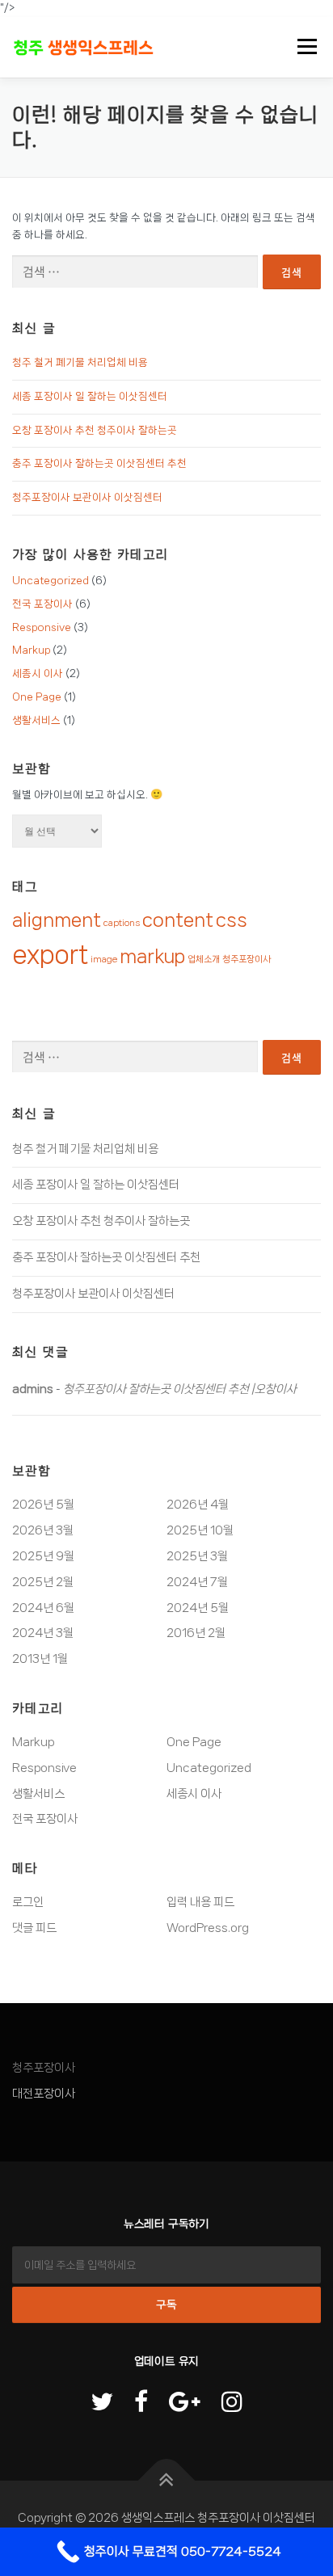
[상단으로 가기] (167, 2481)
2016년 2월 (196, 1633)
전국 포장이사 (42, 604)
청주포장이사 (247, 959)
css (232, 920)
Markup (31, 650)
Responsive (42, 627)
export (50, 954)
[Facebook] (141, 2403)
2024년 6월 (43, 1608)
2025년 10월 (200, 1530)
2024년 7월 (197, 1582)
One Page (37, 697)
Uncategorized (51, 581)
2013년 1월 (40, 1659)
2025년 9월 (43, 1556)
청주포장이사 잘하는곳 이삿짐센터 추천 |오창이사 (180, 1389)
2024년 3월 (43, 1633)
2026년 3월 (43, 1530)
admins (33, 1389)
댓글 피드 (34, 1928)
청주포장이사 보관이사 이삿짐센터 (87, 497)
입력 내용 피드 (200, 1902)
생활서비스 (36, 720)
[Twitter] (102, 2403)
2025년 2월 (43, 1582)
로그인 (28, 1902)
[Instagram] (232, 2403)
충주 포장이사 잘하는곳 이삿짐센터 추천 (99, 463)
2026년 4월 (198, 1505)
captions (122, 923)
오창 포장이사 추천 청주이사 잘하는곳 (95, 430)
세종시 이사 (38, 673)
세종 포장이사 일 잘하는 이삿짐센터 (90, 396)
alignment (57, 920)
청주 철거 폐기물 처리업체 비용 (80, 362)
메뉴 (302, 47)
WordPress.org (208, 1928)
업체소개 (204, 959)
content (178, 920)
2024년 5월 (198, 1608)
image (104, 959)
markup (152, 956)
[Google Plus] (185, 2403)
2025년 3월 (197, 1556)
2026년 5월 (43, 1505)
